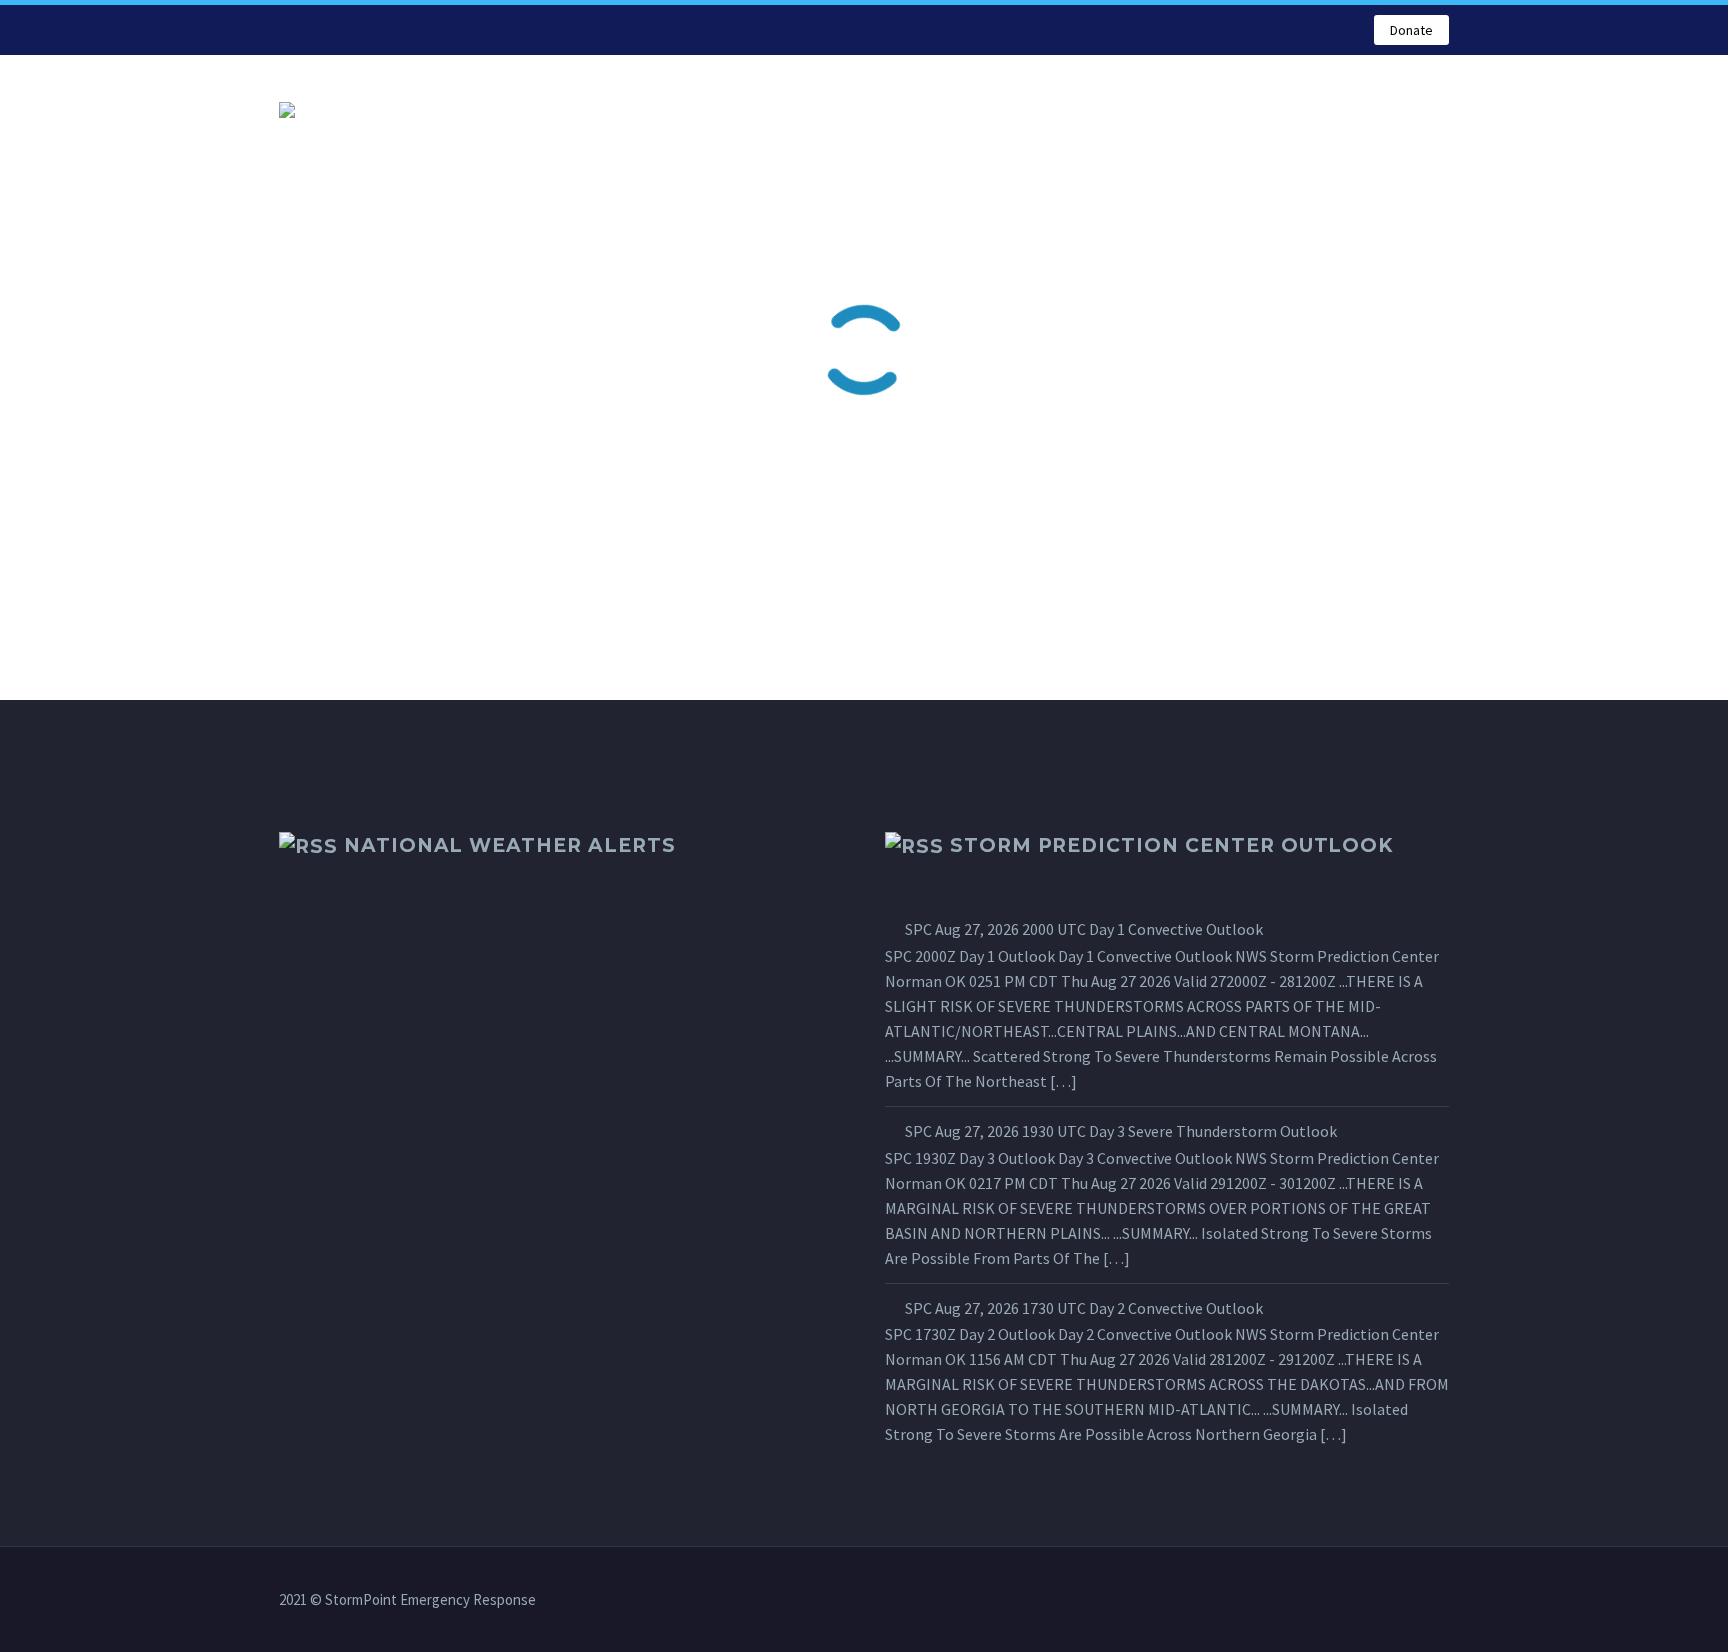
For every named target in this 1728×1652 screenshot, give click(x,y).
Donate (1411, 30)
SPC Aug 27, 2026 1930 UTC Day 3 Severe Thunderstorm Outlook (1121, 1131)
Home (940, 110)
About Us (1060, 110)
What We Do (1217, 110)
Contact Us (1387, 110)
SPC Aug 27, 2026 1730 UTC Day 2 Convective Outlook (1084, 1308)
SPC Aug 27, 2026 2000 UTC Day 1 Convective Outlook (1084, 929)
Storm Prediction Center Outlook (1171, 845)
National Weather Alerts (510, 845)
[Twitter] (1264, 30)
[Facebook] (1234, 30)
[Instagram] (1294, 30)
